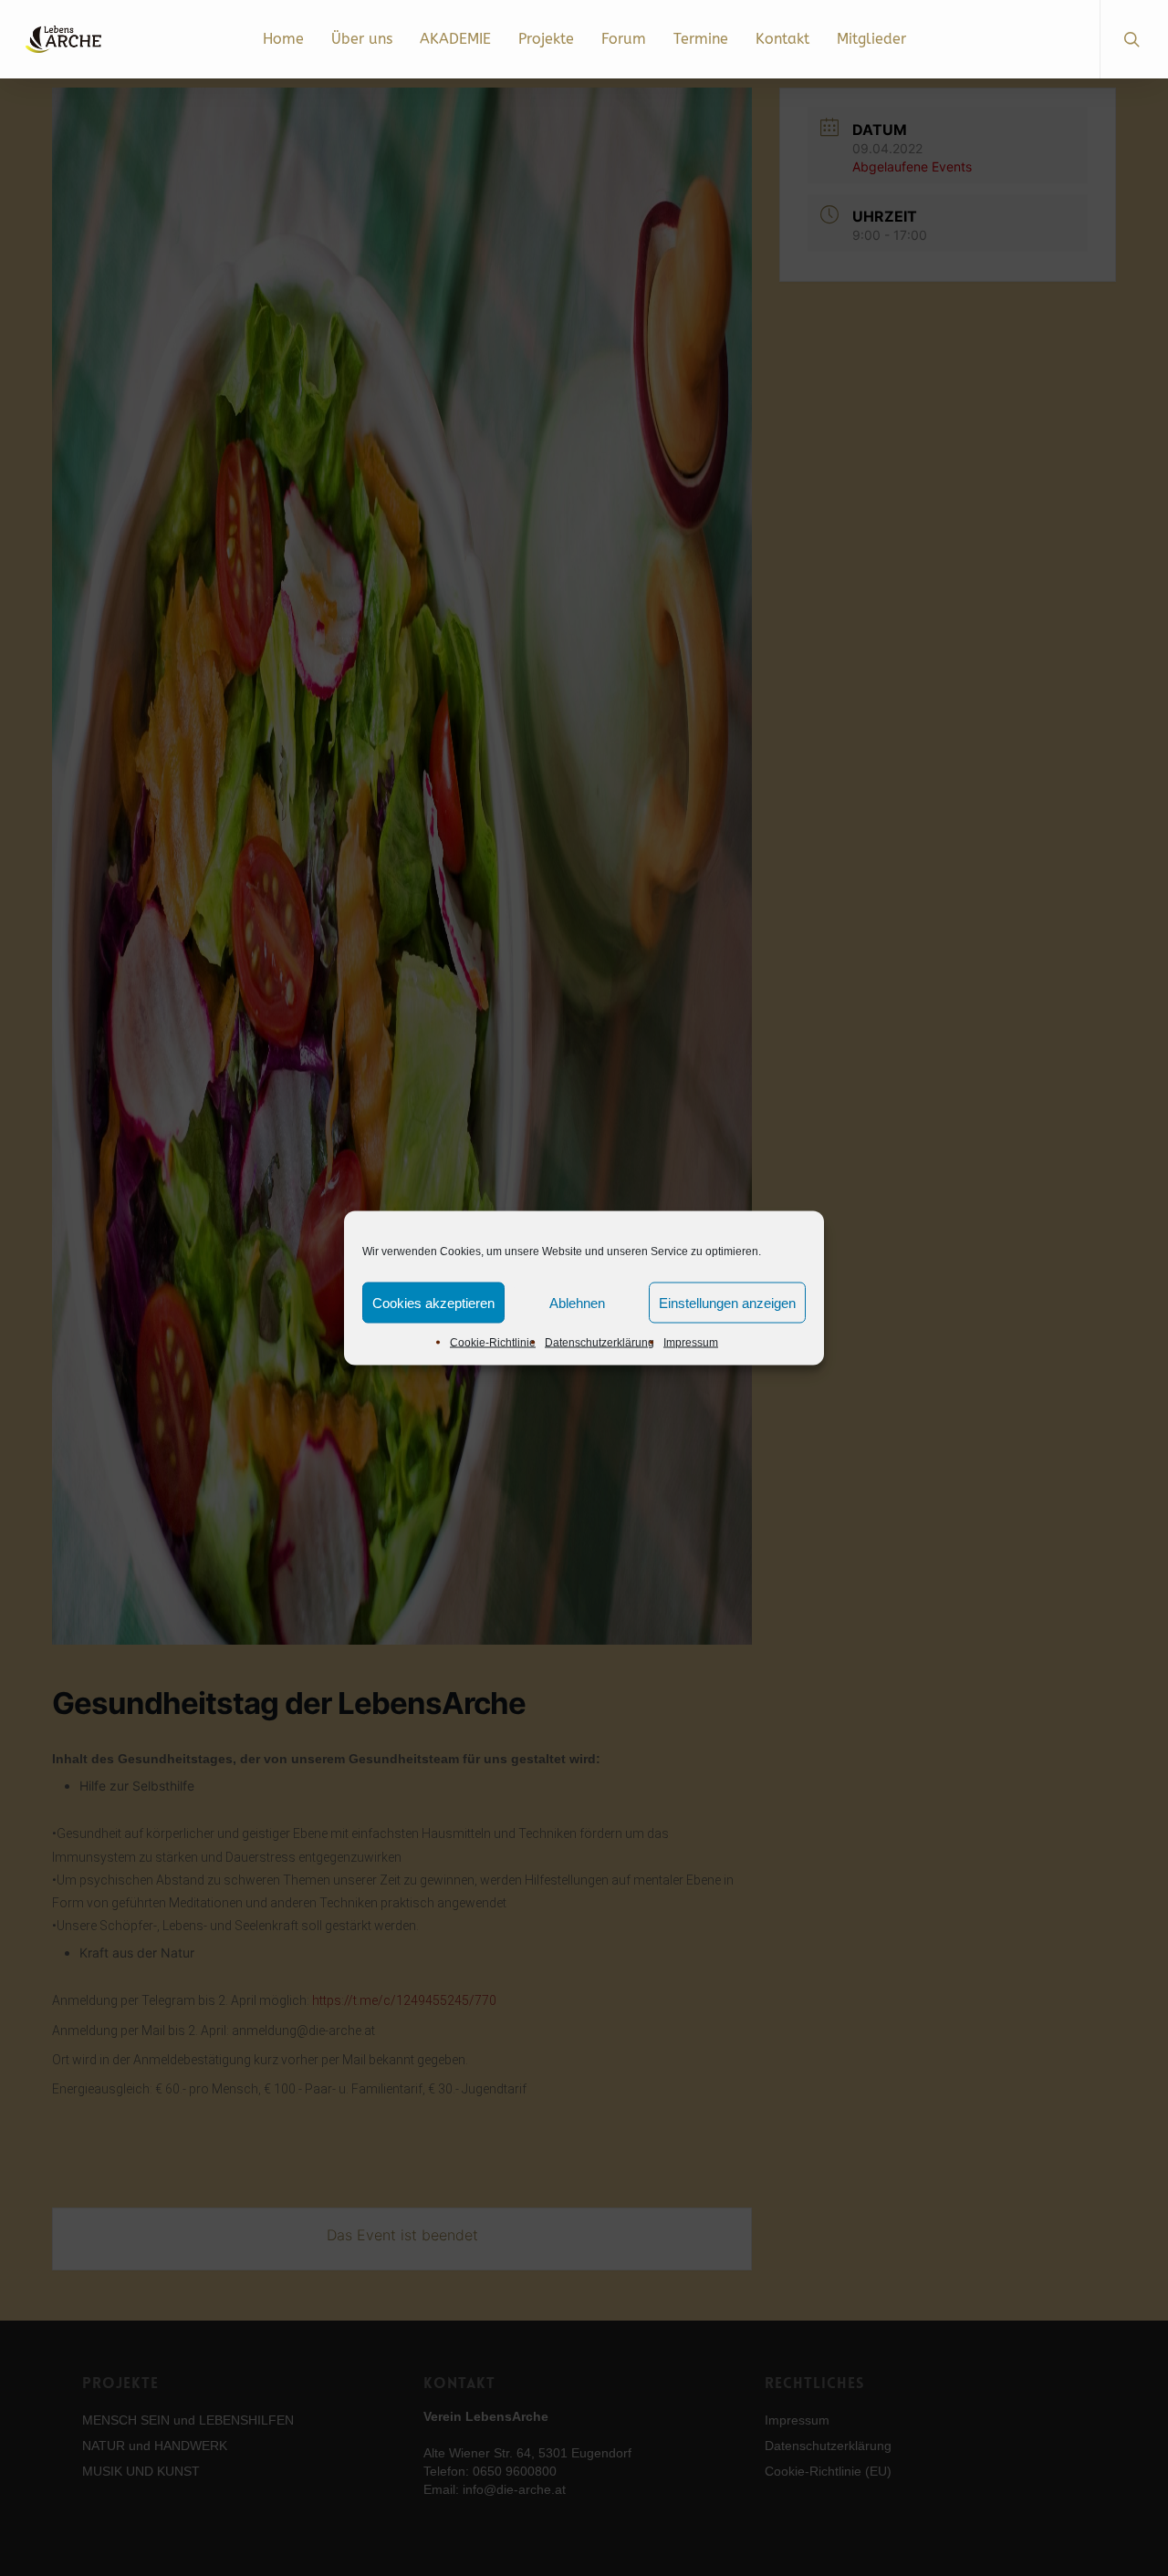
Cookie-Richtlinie (493, 1343)
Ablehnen (577, 1302)
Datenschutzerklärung (600, 1343)
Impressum (691, 1343)
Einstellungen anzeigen (727, 1302)
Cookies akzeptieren (433, 1302)
